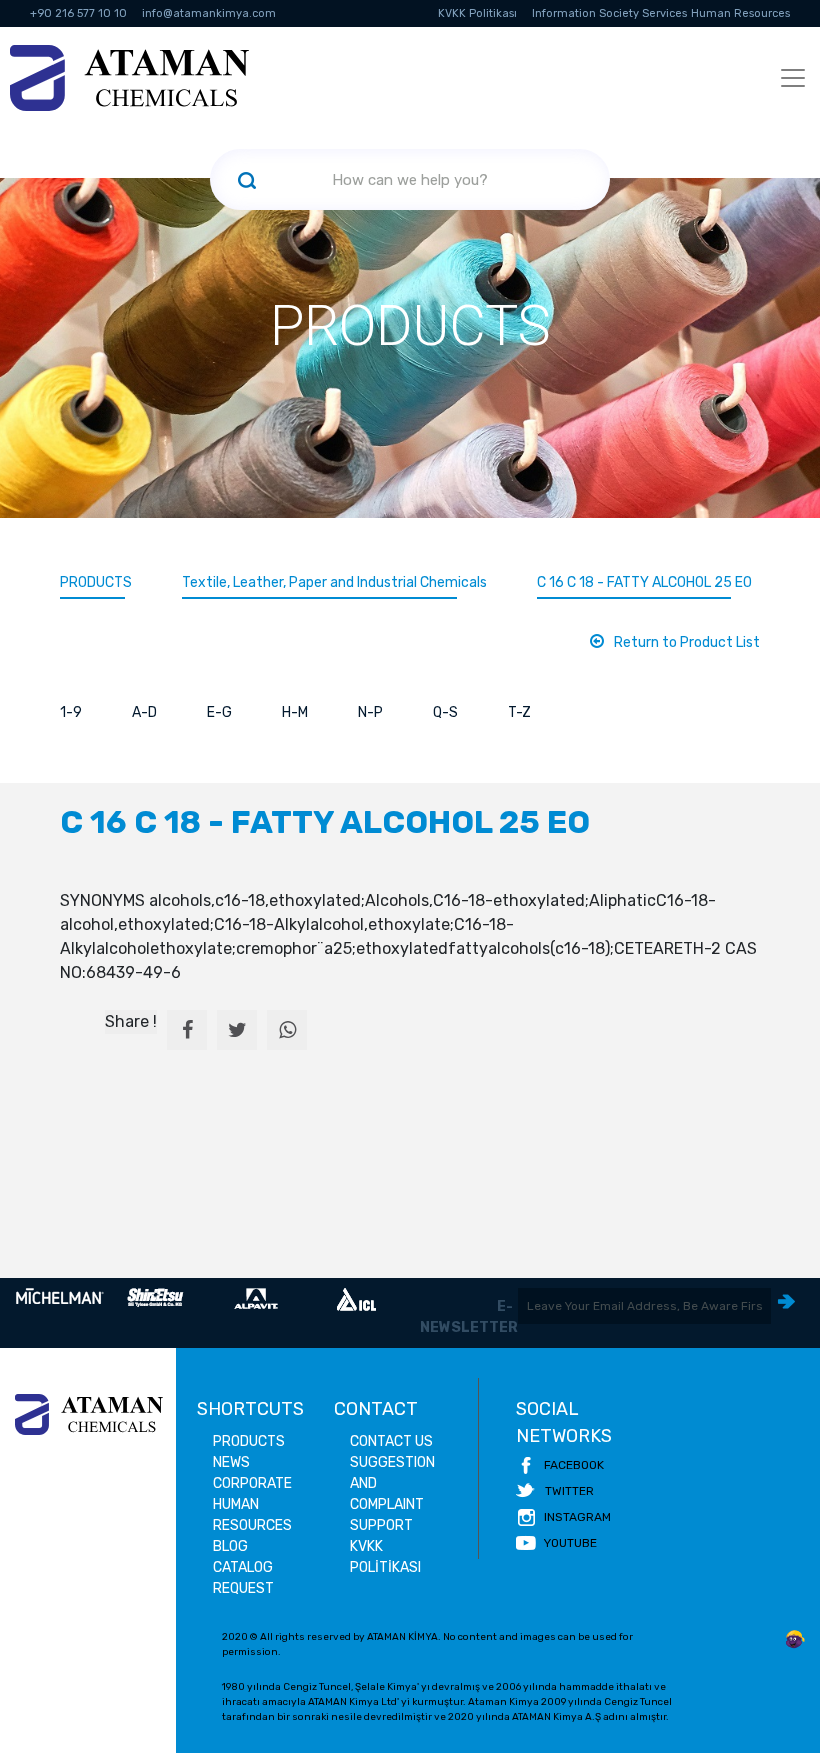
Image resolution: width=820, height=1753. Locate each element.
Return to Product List (687, 642)
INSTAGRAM (577, 1517)
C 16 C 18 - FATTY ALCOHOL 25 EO (644, 582)
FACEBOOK (574, 1465)
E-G (219, 712)
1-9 (71, 712)
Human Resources (740, 13)
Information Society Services (609, 13)
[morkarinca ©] (795, 1640)
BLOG (230, 1546)
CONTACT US (391, 1441)
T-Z (519, 712)
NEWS (231, 1462)
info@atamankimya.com (209, 13)
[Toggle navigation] (793, 78)
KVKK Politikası (477, 13)
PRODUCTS (96, 582)
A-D (144, 712)
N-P (370, 712)
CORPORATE (252, 1483)
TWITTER (569, 1491)
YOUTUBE (570, 1543)
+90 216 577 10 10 (78, 13)
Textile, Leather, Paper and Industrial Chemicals (334, 582)
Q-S (445, 712)
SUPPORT (381, 1525)
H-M (295, 712)
